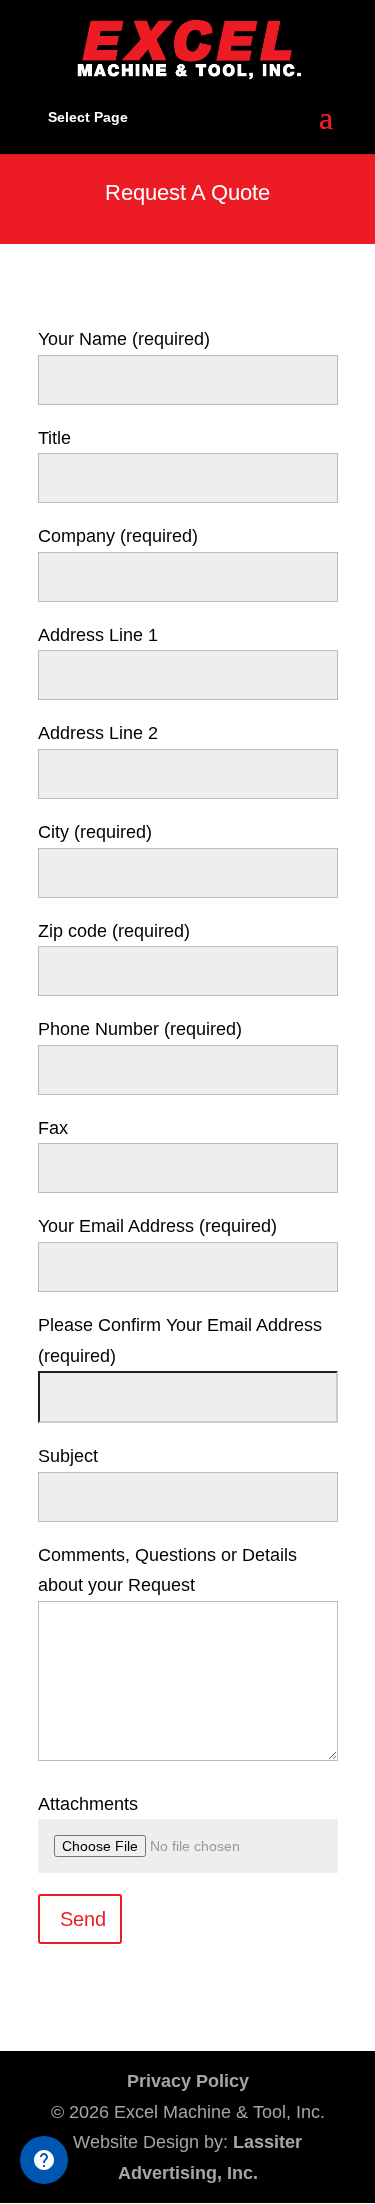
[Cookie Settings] (44, 2160)
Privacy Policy (188, 2081)
